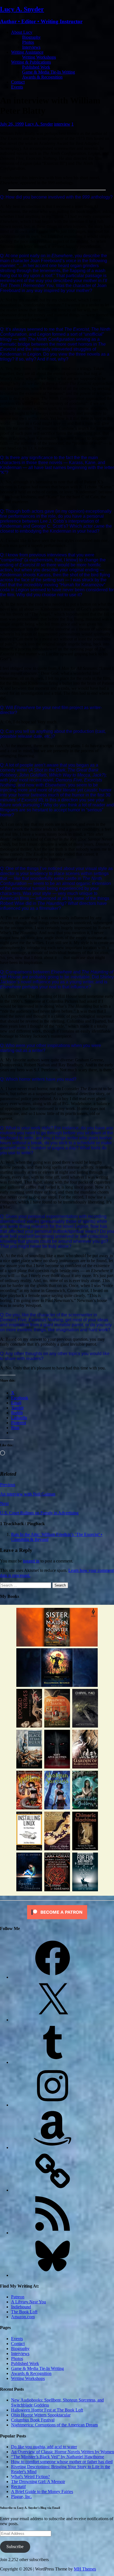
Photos (28, 42)
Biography (31, 37)
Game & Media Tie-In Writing (49, 72)
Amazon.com (23, 2317)
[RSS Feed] (53, 2233)
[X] (53, 2020)
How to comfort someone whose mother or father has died (62, 2462)
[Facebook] (53, 1977)
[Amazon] (53, 2147)
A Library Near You (28, 2302)
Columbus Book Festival (33, 2420)
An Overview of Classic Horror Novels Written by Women (63, 2452)
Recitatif (18, 2487)
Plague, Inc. (21, 2496)
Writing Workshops (39, 57)
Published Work (36, 67)
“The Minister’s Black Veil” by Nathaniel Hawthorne (58, 2457)
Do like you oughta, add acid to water (44, 2447)
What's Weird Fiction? (30, 2477)
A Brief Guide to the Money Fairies (42, 2492)
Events (17, 87)
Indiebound (21, 2307)
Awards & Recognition (42, 77)
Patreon (18, 2297)
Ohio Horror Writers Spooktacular (41, 2415)
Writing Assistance (27, 52)
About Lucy (22, 32)
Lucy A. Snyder (39, 124)
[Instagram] (53, 2105)
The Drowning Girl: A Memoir (38, 2482)
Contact (18, 82)
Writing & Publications (31, 62)
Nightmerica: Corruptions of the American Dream (54, 2425)
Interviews (31, 47)
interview (62, 124)
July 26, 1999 (12, 124)
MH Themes (85, 2569)
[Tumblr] (53, 2062)
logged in (31, 1561)
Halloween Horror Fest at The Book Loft (47, 2410)
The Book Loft (24, 2312)
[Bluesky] (53, 2275)
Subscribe (15, 2547)
